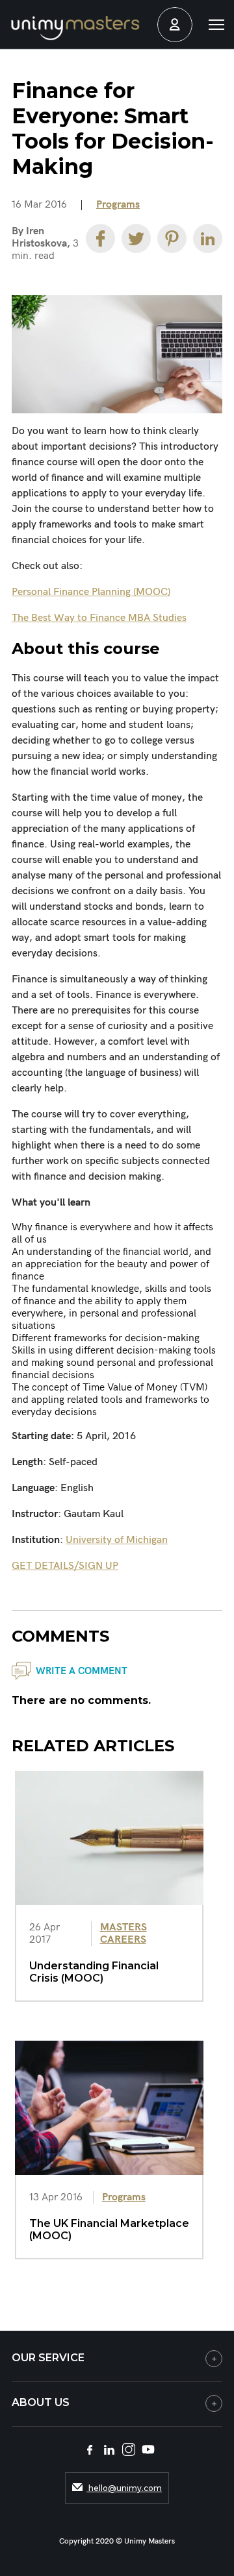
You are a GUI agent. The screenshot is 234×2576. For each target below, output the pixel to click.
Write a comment (82, 1671)
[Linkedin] (208, 238)
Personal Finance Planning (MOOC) (91, 592)
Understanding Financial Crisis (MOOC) (94, 1972)
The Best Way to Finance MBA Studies (99, 618)
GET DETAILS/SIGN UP (65, 1566)
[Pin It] (172, 238)
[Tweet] (136, 238)
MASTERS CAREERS (123, 1934)
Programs (118, 205)
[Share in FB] (100, 238)
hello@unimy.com (124, 2488)
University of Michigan (117, 1540)
